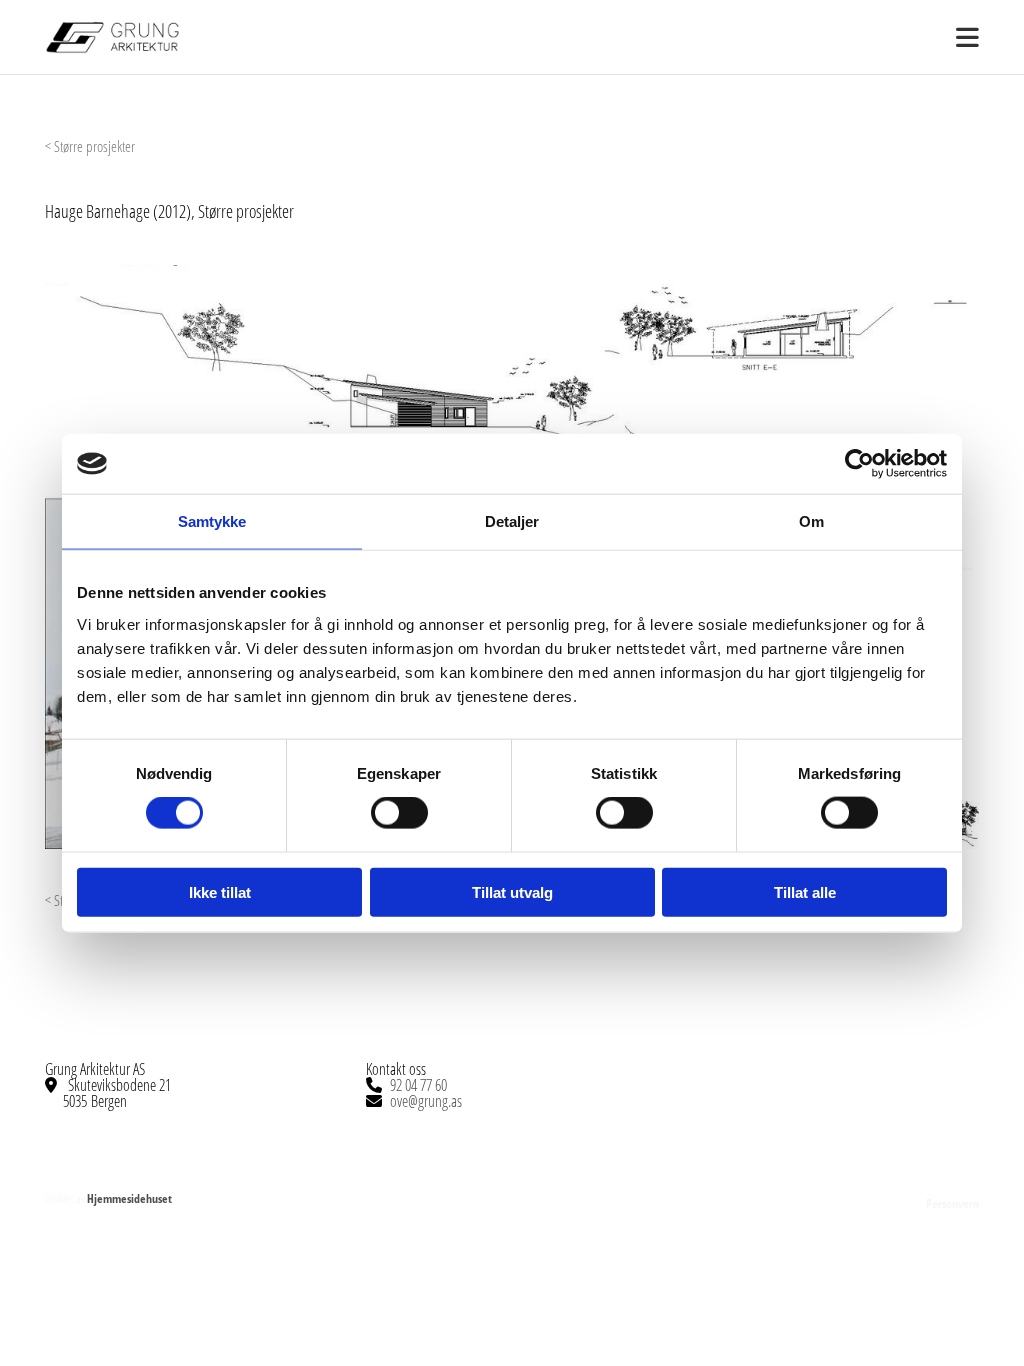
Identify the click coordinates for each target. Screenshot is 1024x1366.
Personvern (952, 1203)
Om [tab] (811, 521)
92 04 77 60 (418, 1085)
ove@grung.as (426, 1101)
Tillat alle (805, 891)
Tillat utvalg (512, 891)
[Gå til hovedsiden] (150, 37)
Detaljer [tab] (512, 521)
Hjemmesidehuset (129, 1198)
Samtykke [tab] (212, 521)
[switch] (399, 813)
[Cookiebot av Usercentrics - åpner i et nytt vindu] (859, 464)
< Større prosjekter (90, 146)
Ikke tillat (220, 891)
